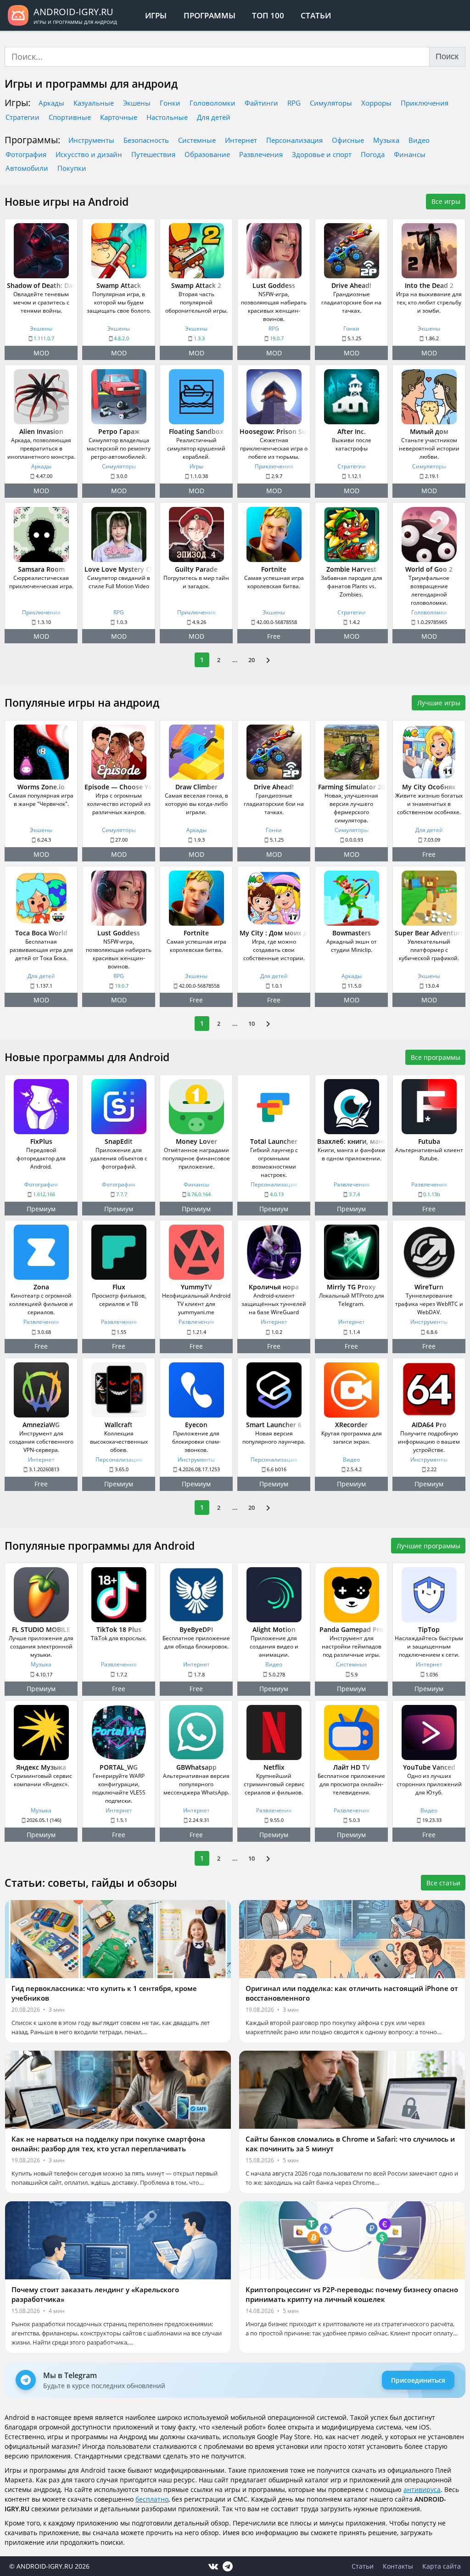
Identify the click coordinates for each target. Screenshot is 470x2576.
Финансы (410, 154)
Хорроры (376, 103)
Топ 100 (268, 15)
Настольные (167, 117)
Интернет (241, 140)
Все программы (436, 1057)
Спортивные (70, 117)
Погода (373, 154)
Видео (419, 140)
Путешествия (153, 154)
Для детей (214, 117)
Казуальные (94, 103)
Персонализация (294, 140)
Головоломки (213, 103)
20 (252, 660)
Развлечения (261, 154)
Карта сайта (442, 2566)
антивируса (422, 2489)
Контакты (398, 2566)
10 (252, 1024)
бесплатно (152, 2499)
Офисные (348, 140)
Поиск (447, 56)
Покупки (72, 168)
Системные (197, 140)
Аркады (51, 103)
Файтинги (261, 103)
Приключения (425, 103)
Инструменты (91, 140)
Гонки (170, 103)
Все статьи (443, 1883)
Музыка (386, 140)
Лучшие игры (439, 703)
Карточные (119, 117)
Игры (156, 15)
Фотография (26, 154)
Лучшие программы (428, 1546)
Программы (210, 15)
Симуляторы (331, 103)
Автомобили (27, 168)
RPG (294, 103)
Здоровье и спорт (322, 154)
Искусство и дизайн (89, 154)
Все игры (446, 201)
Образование (207, 154)
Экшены (137, 103)
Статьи (316, 15)
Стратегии (22, 117)
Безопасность (146, 140)
